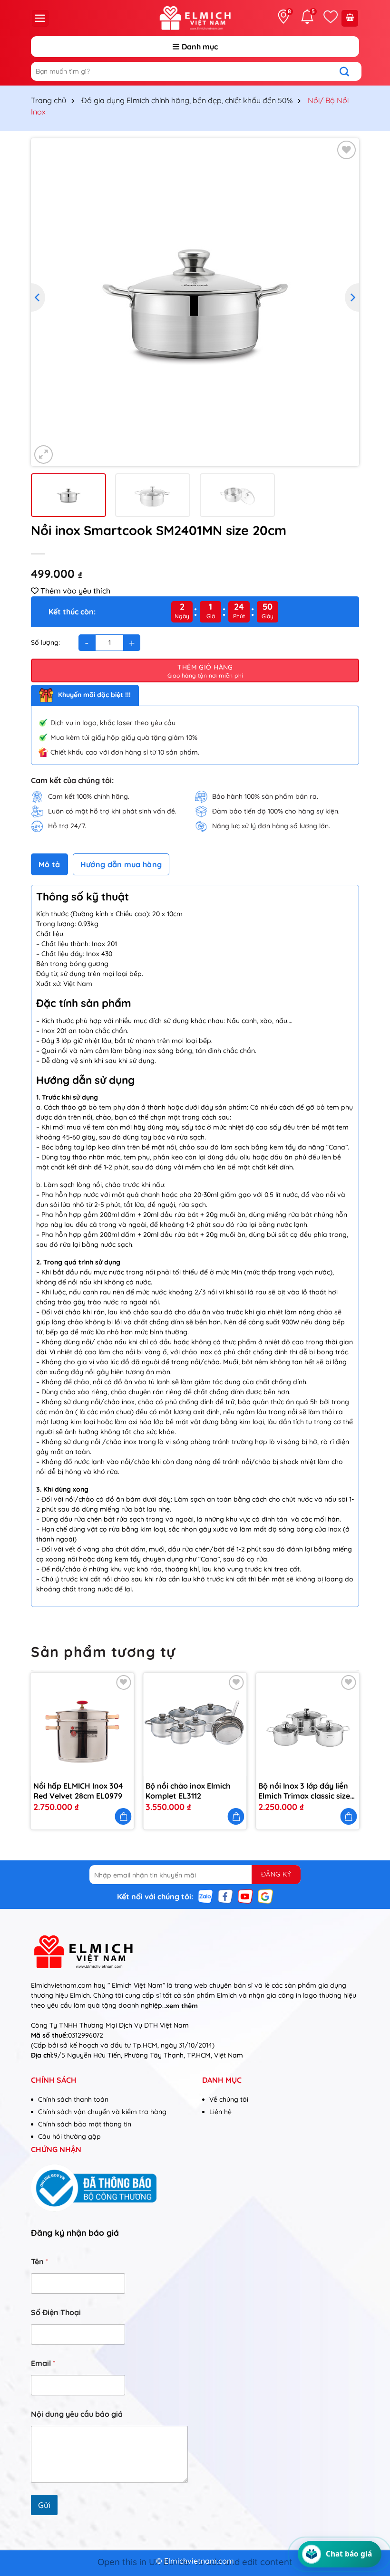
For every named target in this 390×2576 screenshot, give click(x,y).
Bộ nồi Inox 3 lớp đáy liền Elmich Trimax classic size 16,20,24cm (304, 1791)
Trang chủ (49, 100)
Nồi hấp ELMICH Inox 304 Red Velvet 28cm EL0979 (78, 1791)
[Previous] (38, 297)
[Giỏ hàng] (350, 18)
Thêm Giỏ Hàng (205, 667)
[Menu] (40, 18)
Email (43, 2363)
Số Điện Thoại (56, 2313)
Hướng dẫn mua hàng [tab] (121, 864)
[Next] (352, 297)
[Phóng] (44, 455)
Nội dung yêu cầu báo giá (77, 2414)
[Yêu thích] (331, 17)
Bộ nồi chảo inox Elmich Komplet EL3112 (188, 1791)
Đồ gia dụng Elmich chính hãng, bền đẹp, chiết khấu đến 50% (187, 100)
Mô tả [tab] (49, 864)
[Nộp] (349, 71)
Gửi (44, 2505)
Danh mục (200, 47)
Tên (39, 2262)
